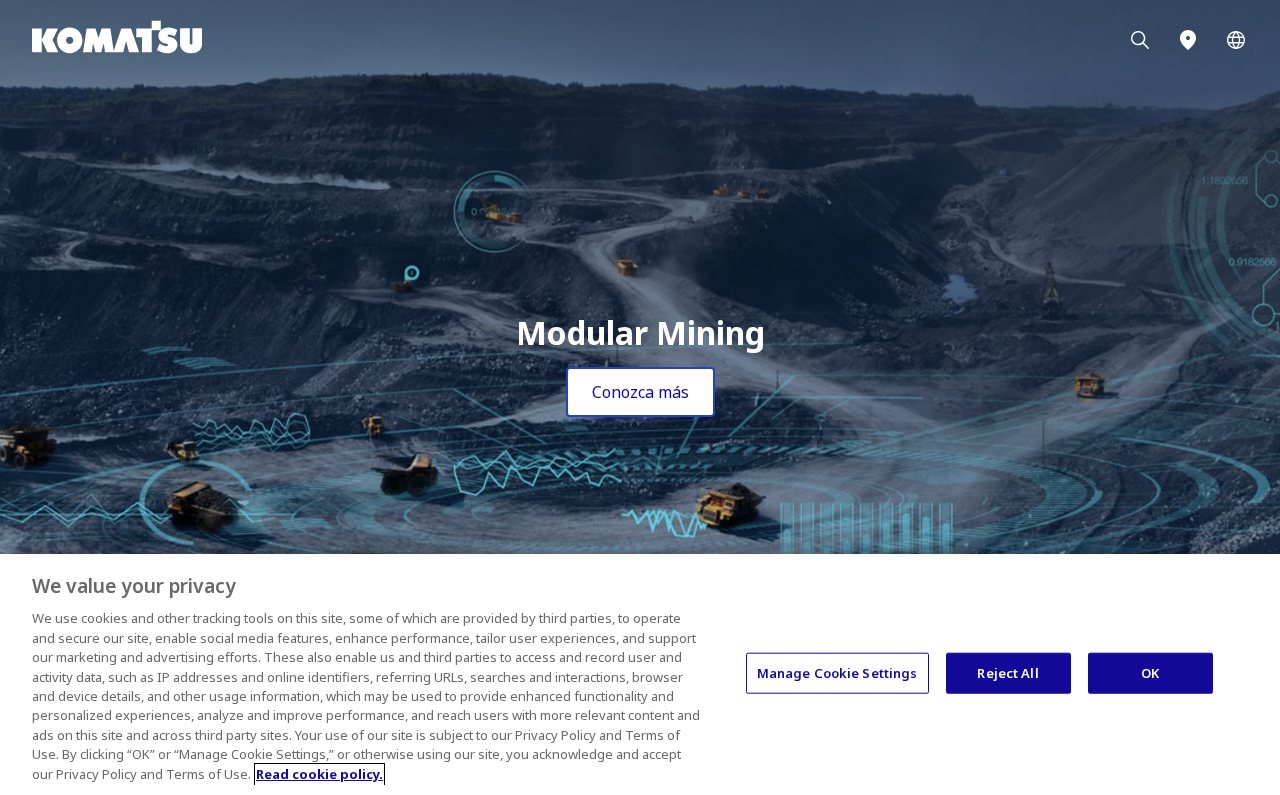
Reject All (1007, 672)
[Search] (1140, 40)
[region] (640, 674)
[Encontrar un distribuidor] (1188, 40)
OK (1150, 672)
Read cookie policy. (319, 774)
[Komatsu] (1236, 40)
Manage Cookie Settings (837, 672)
